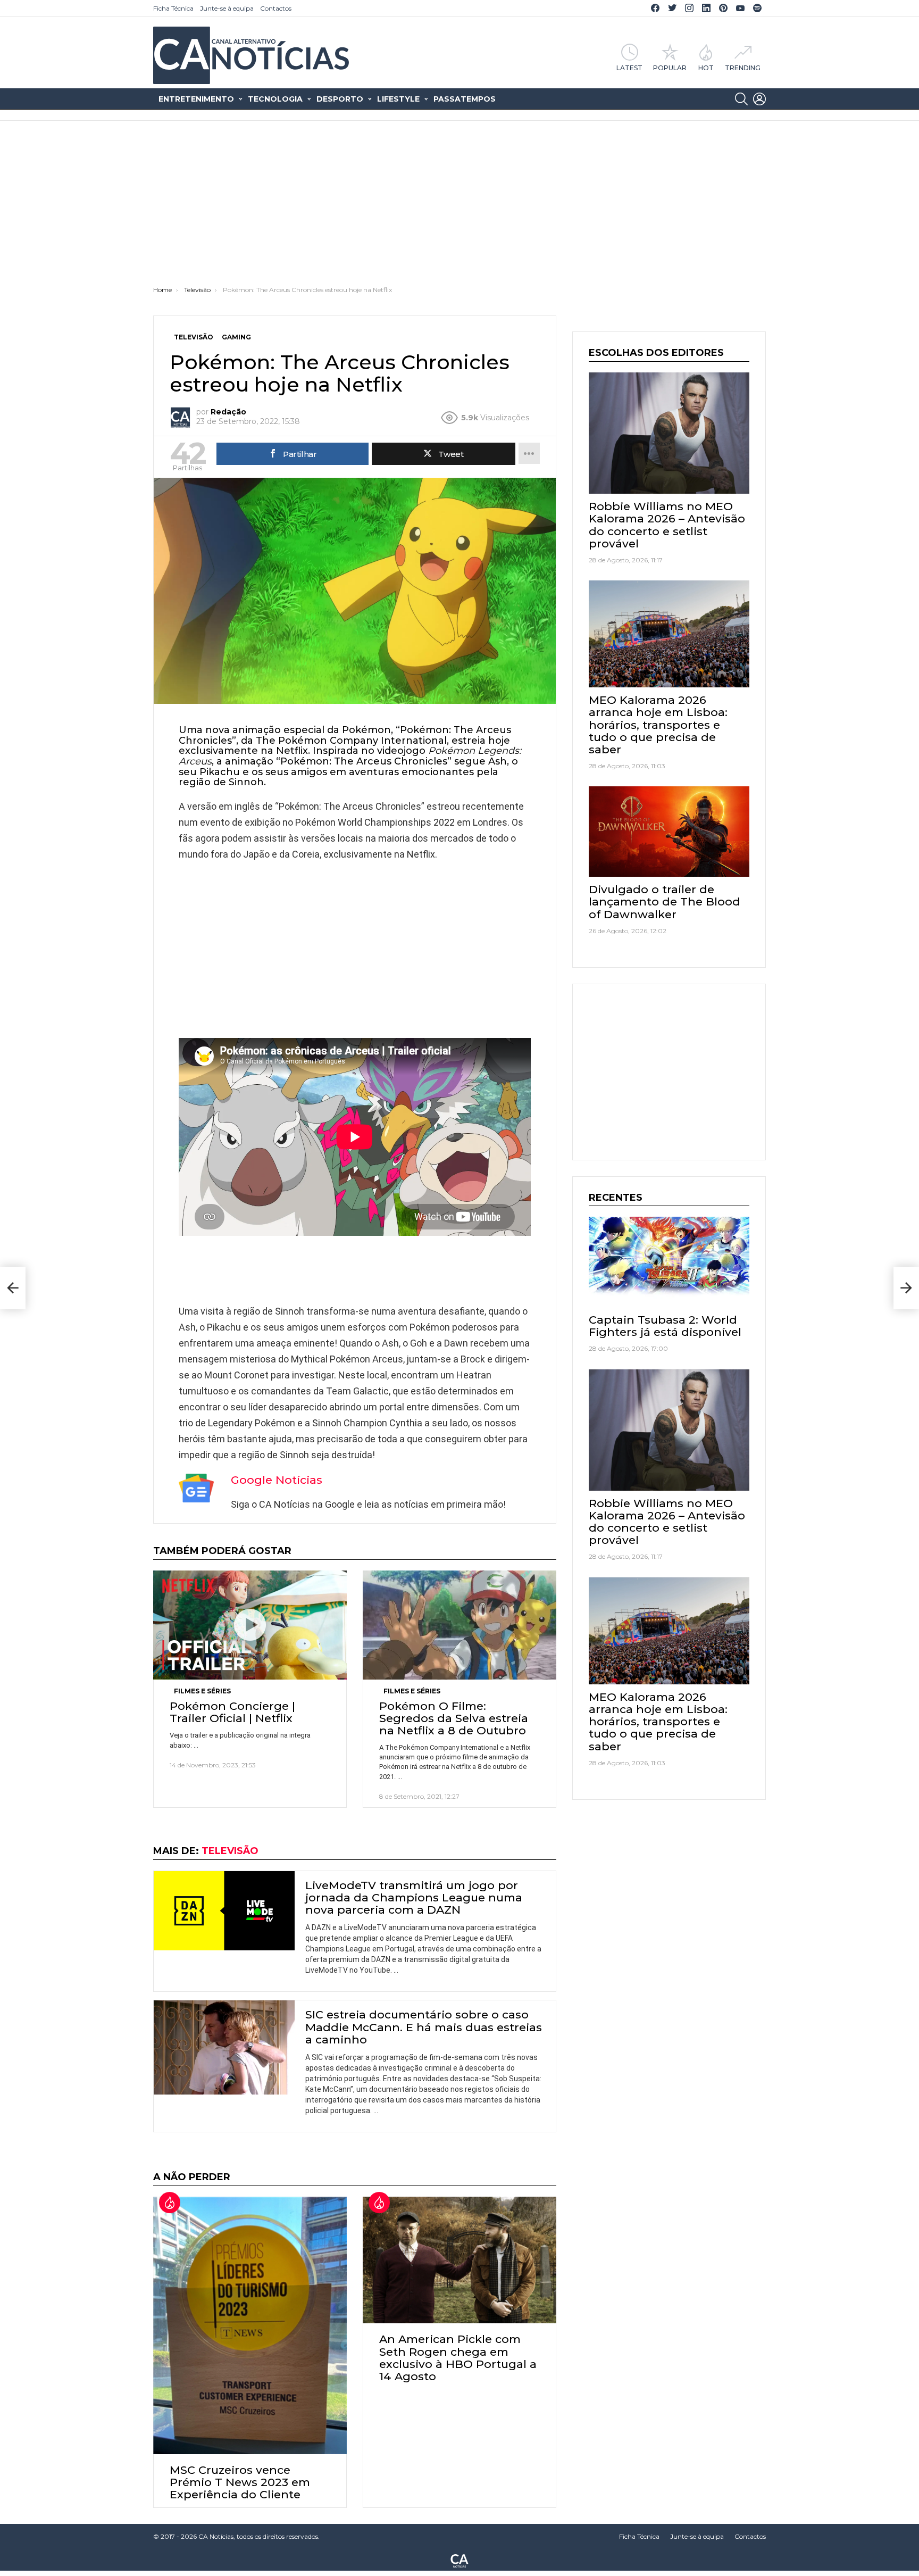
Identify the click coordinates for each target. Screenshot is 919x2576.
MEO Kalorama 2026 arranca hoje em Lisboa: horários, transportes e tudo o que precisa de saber (658, 725)
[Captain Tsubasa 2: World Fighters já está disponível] (669, 1262)
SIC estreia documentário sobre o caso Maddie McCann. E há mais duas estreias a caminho (424, 2027)
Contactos (276, 8)
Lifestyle (398, 99)
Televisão (230, 1851)
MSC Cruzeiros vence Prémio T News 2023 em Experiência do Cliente (240, 2482)
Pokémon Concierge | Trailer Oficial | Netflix (232, 1712)
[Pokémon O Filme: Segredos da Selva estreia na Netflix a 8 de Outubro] (459, 1625)
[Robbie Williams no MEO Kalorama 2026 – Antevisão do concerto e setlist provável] (669, 433)
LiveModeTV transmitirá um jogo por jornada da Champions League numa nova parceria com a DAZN (414, 1897)
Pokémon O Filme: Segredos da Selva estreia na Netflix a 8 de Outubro (454, 1718)
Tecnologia (275, 99)
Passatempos (465, 99)
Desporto (340, 99)
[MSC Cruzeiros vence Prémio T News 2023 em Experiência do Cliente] (250, 2325)
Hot (706, 68)
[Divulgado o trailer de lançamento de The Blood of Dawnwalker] (669, 832)
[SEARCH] (741, 99)
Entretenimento (196, 99)
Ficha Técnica (173, 8)
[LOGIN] (759, 99)
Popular (670, 68)
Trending (743, 68)
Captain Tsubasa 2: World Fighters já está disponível (665, 1326)
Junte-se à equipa (227, 8)
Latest (629, 68)
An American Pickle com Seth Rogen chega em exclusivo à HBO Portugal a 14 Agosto (458, 2358)
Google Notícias (277, 1480)
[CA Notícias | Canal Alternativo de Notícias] (459, 2560)
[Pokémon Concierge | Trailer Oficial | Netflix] (250, 1625)
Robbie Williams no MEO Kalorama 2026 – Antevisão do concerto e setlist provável (667, 525)
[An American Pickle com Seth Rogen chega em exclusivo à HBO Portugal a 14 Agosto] (459, 2260)
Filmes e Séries (202, 1691)
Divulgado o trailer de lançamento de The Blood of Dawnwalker (665, 901)
